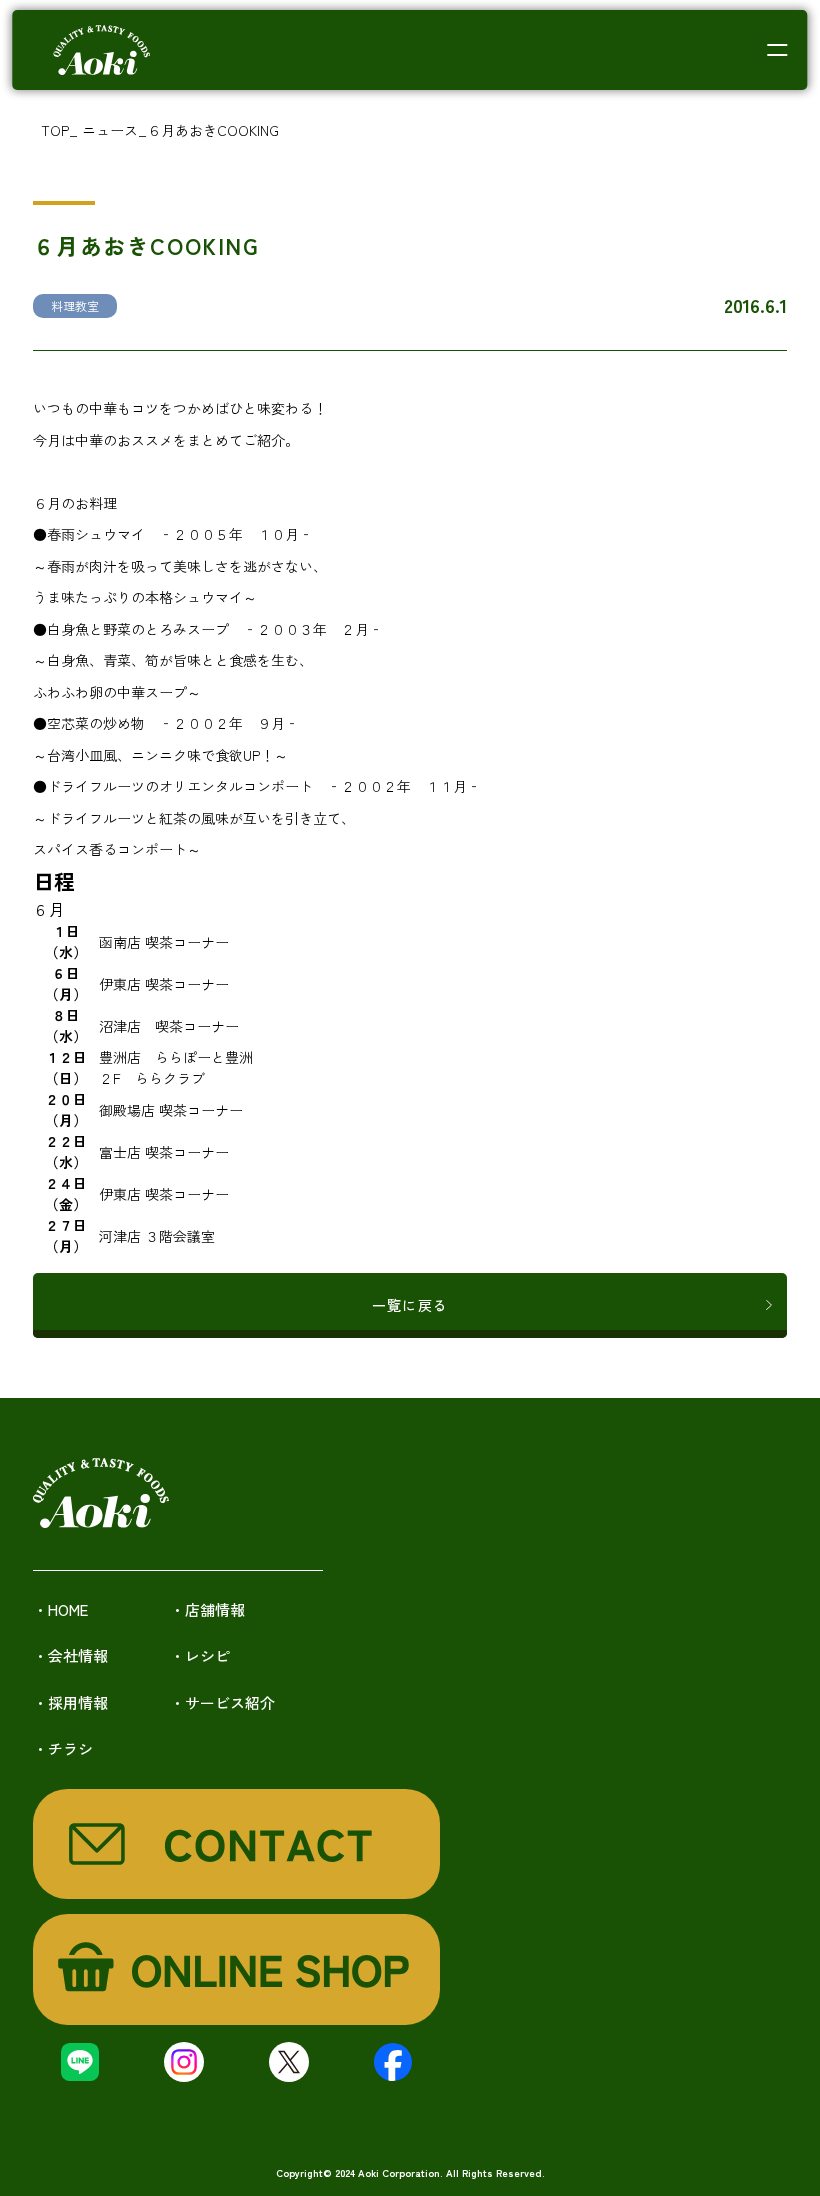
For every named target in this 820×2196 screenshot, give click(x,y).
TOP (55, 130)
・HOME (60, 1609)
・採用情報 (70, 1702)
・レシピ (200, 1655)
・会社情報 (70, 1655)
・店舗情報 (207, 1609)
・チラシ (63, 1748)
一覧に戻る (410, 1305)
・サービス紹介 (222, 1702)
